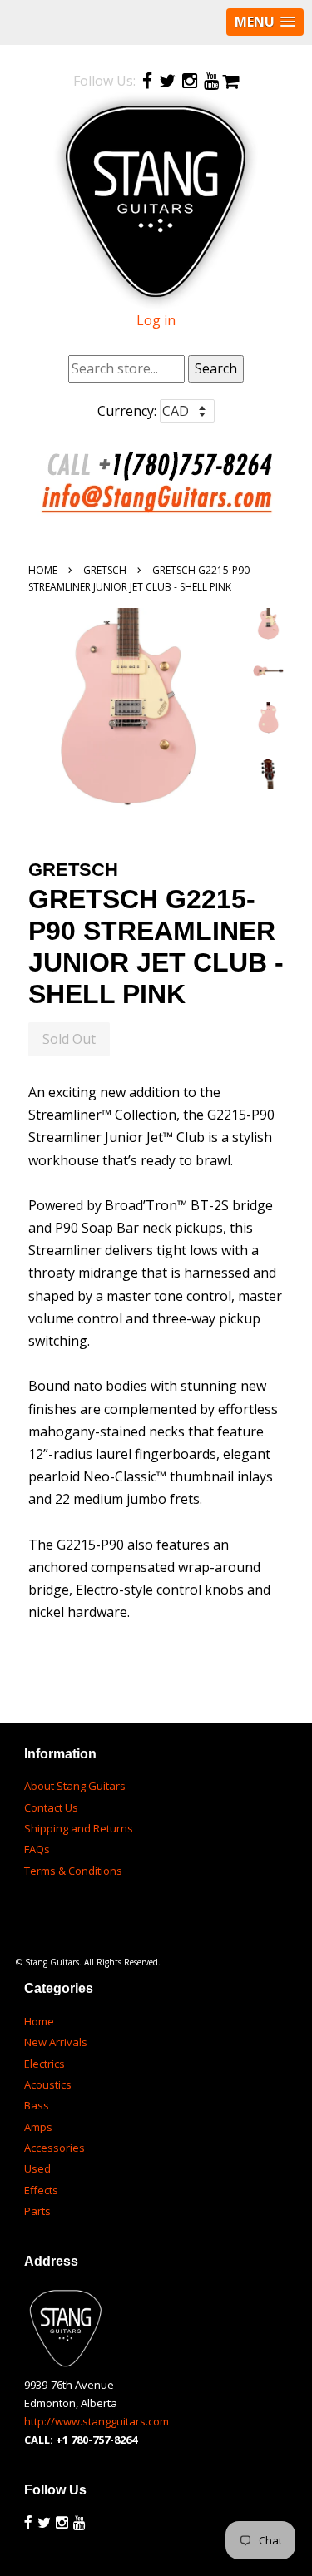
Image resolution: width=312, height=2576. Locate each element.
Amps (38, 2127)
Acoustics (48, 2084)
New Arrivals (56, 2042)
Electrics (45, 2064)
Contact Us (51, 1807)
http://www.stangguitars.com (97, 2421)
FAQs (37, 1849)
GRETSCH (105, 570)
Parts (37, 2211)
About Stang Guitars (75, 1786)
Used (37, 2168)
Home (43, 570)
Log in (156, 320)
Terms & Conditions (73, 1871)
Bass (37, 2105)
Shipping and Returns (79, 1828)
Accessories (54, 2148)
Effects (41, 2190)
